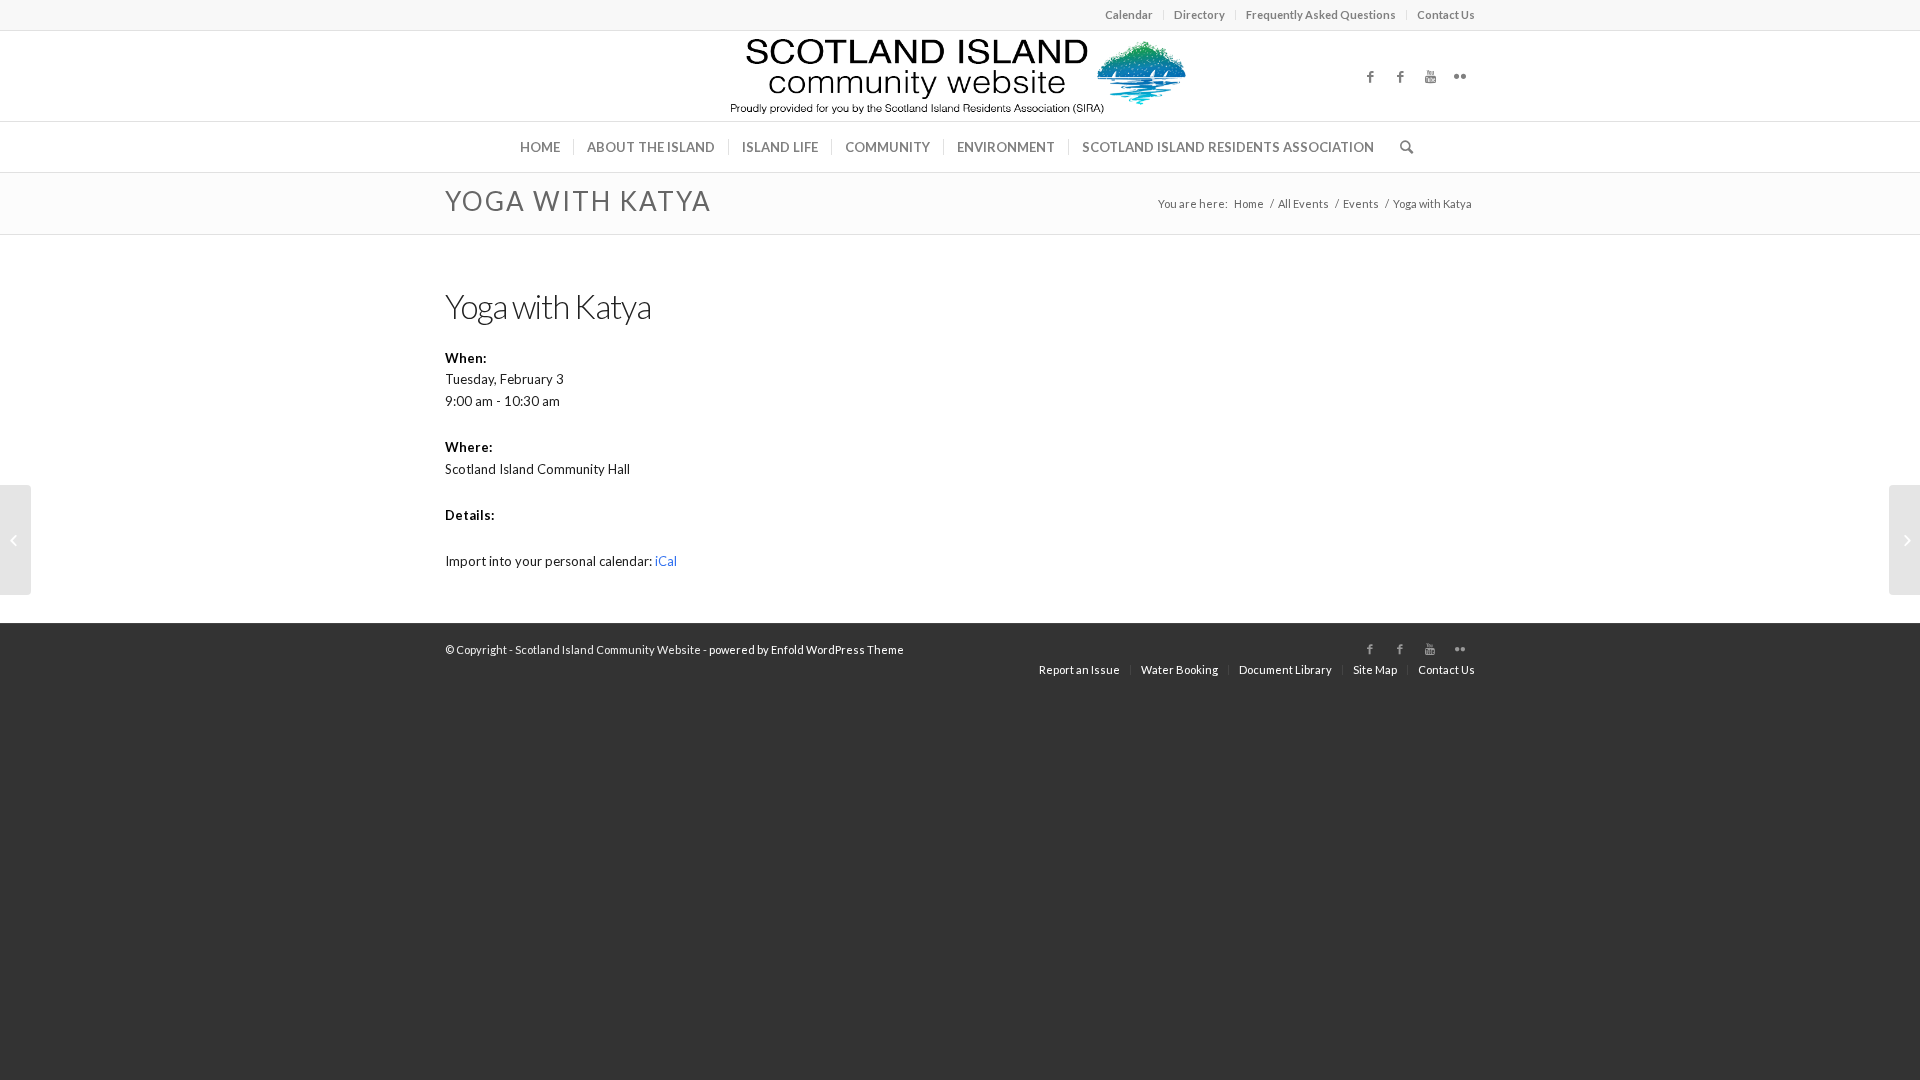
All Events (1303, 203)
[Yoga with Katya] (15, 540)
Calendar (1129, 14)
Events (1361, 203)
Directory (1199, 14)
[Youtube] (1430, 76)
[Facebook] (1370, 76)
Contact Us (1446, 14)
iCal (666, 561)
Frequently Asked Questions (1321, 14)
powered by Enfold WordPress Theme (806, 649)
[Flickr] (1460, 76)
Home (1249, 203)
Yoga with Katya (578, 201)
